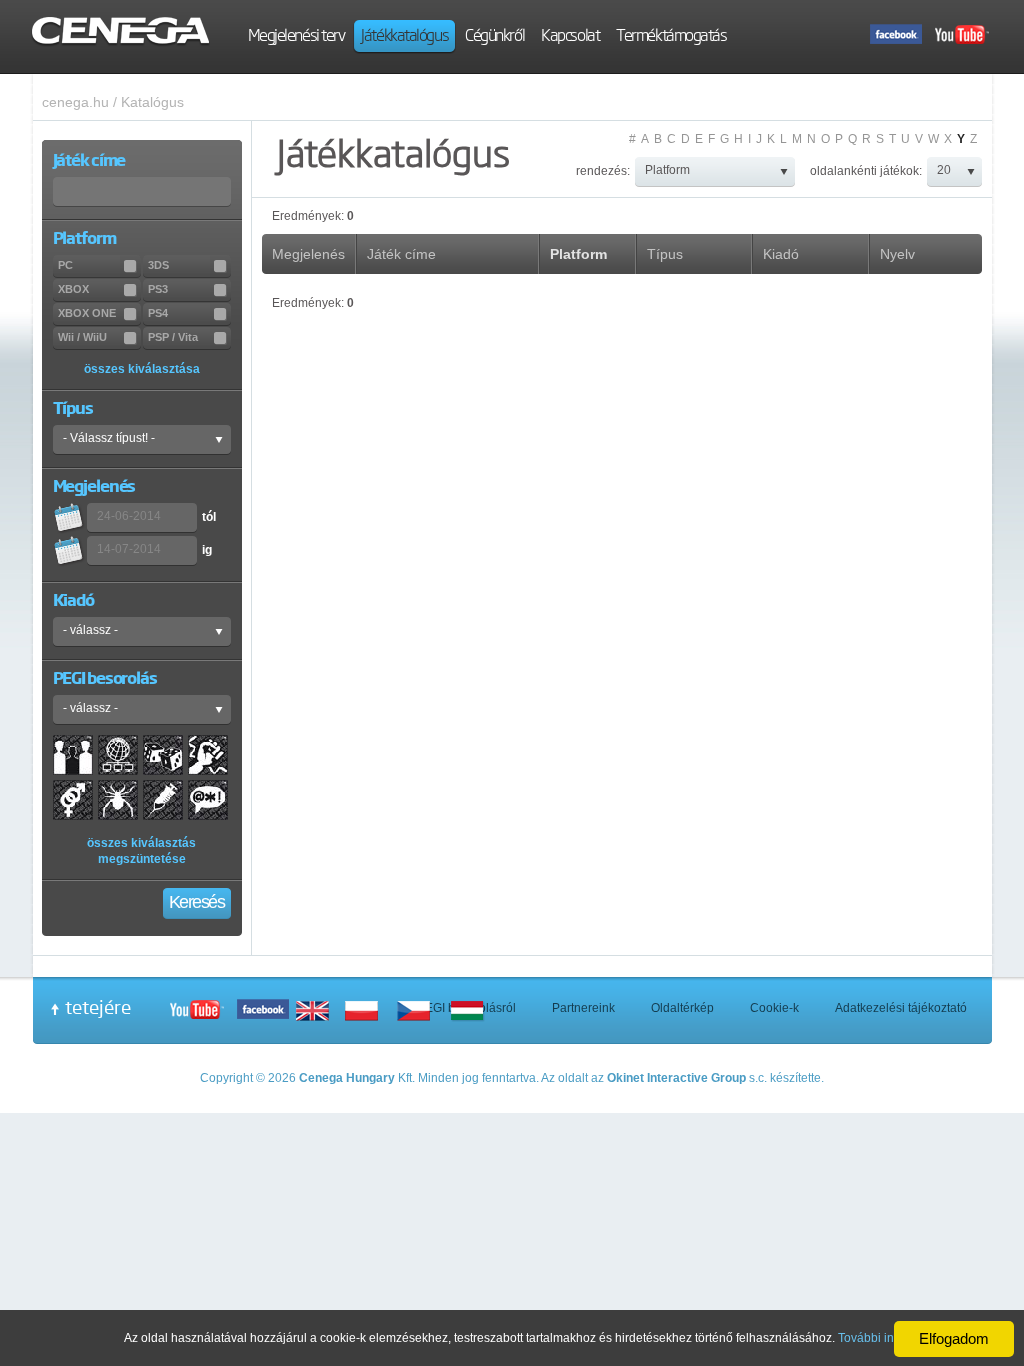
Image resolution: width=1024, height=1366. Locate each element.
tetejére (98, 1007)
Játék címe (401, 254)
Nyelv (897, 254)
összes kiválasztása (142, 369)
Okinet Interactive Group (676, 1078)
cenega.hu (75, 102)
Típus (665, 254)
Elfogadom (954, 1338)
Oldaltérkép (682, 1008)
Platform (578, 254)
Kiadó (781, 254)
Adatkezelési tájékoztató (901, 1008)
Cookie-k (774, 1008)
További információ (889, 1338)
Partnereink (583, 1008)
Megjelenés (308, 254)
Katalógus (152, 102)
